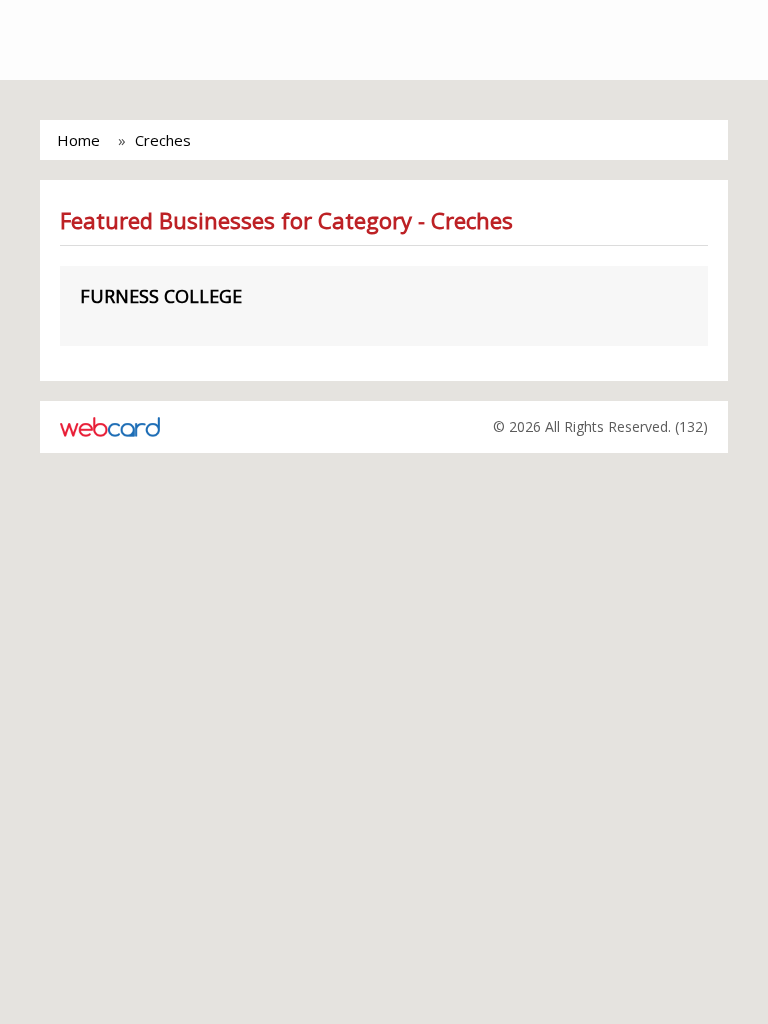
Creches (163, 140)
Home (78, 140)
